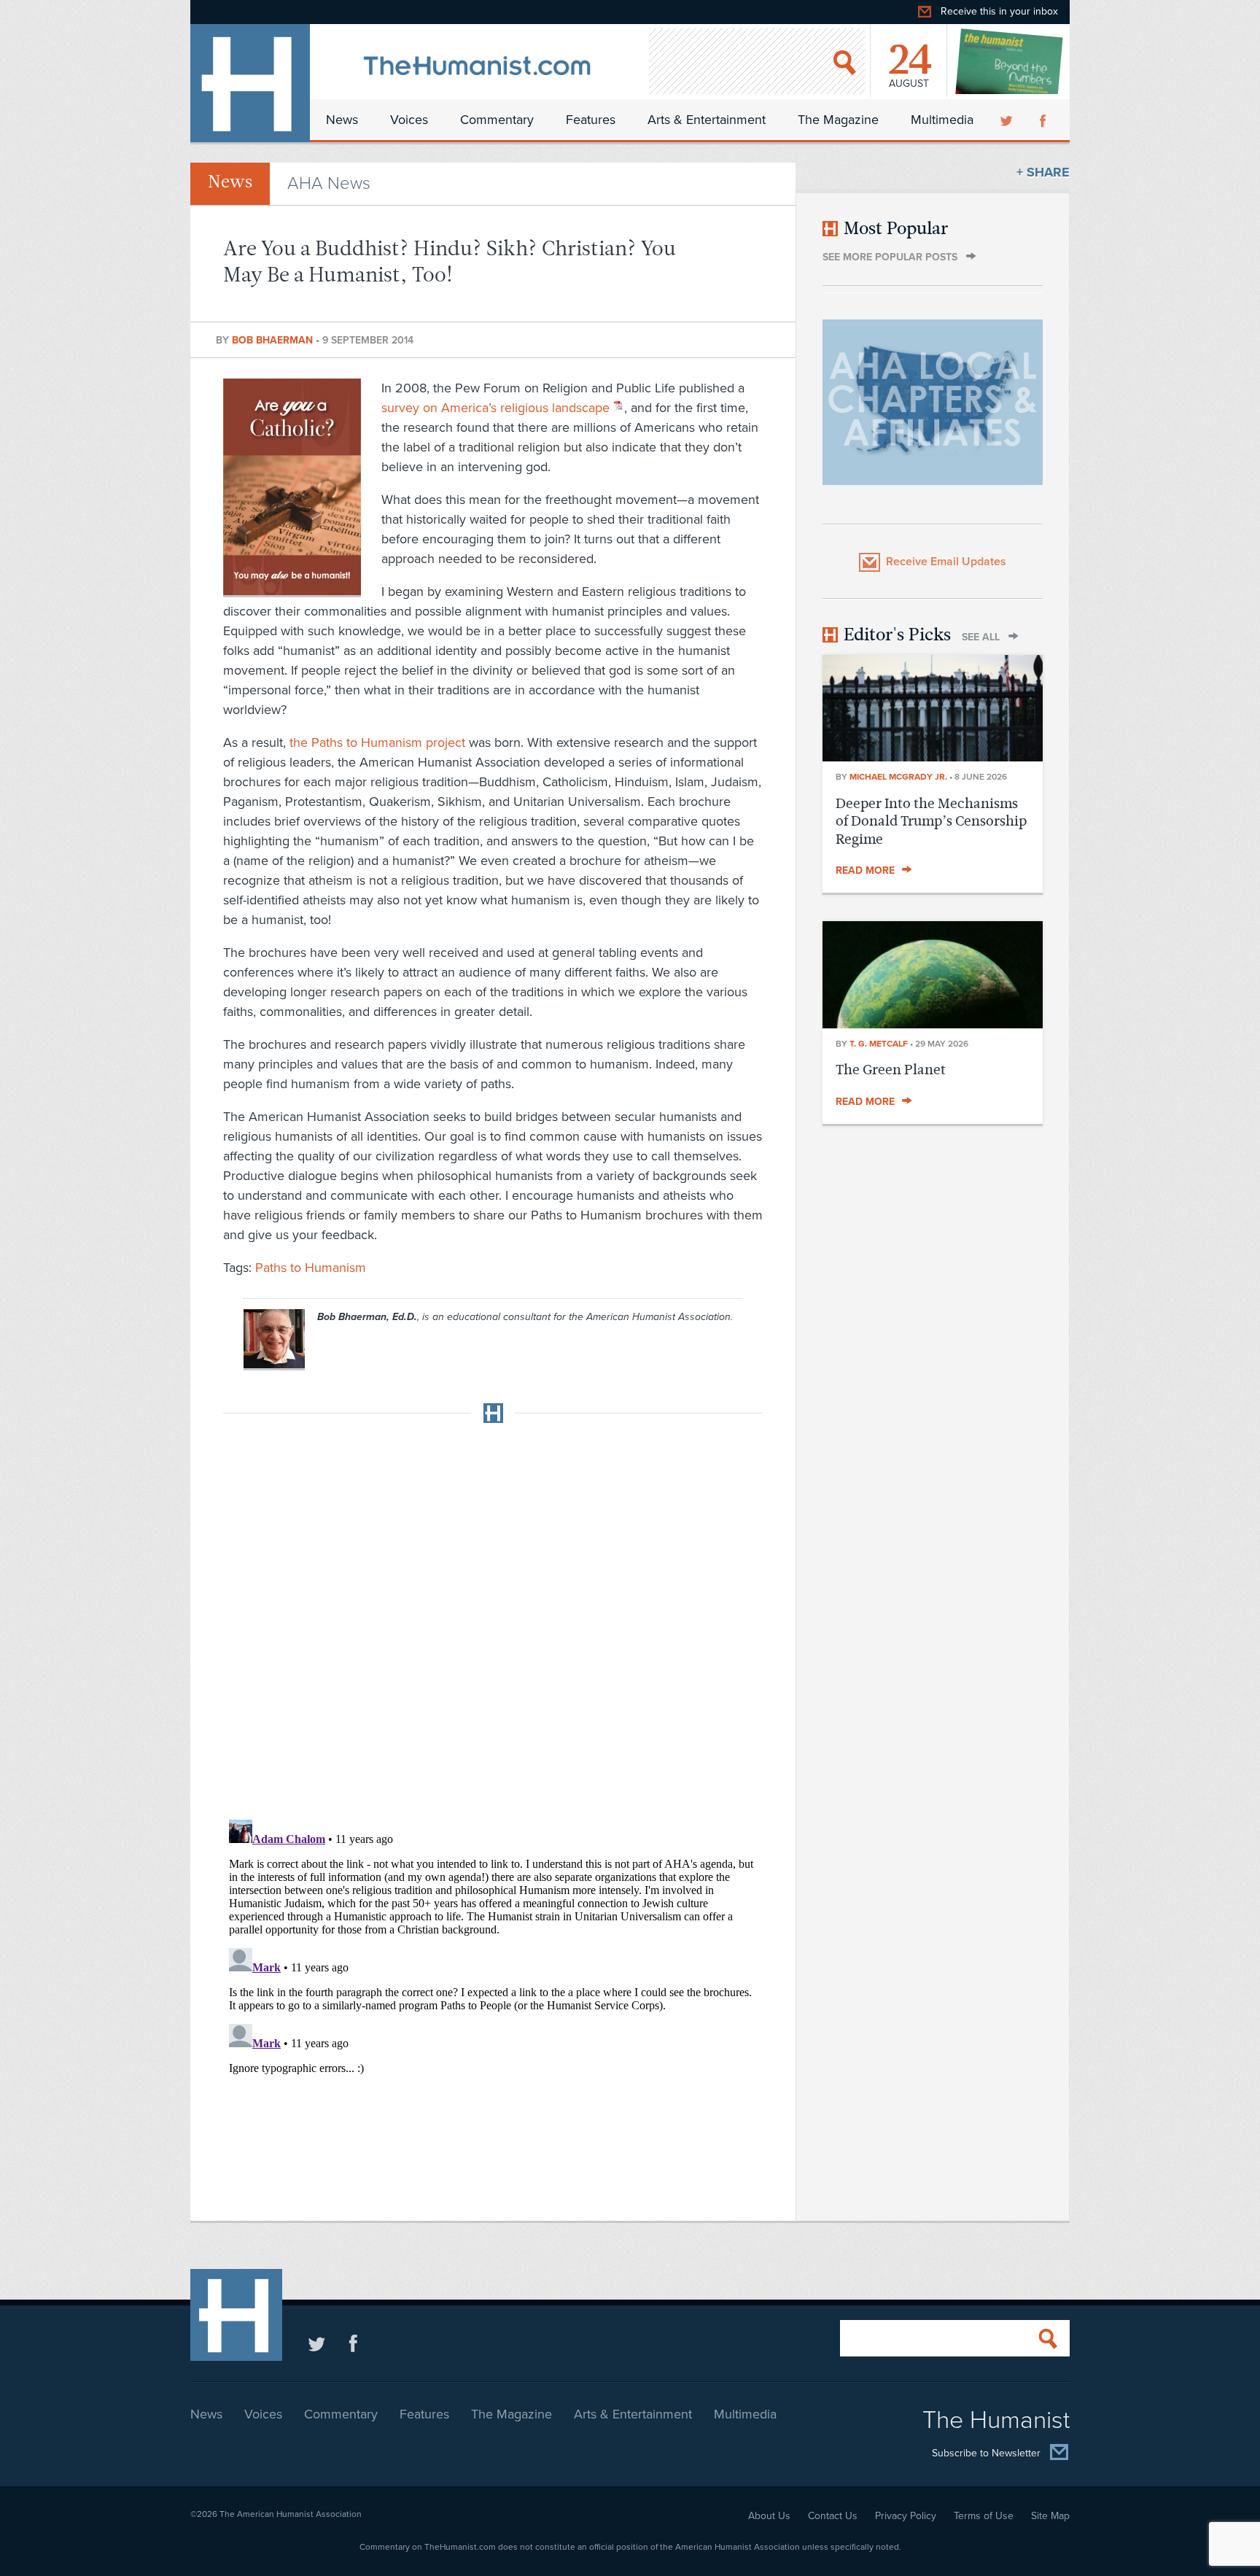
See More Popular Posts (890, 257)
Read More (865, 870)
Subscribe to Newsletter (986, 2453)
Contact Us (833, 2516)
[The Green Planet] (933, 1024)
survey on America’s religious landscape (495, 408)
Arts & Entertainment (707, 120)
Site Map (1050, 2516)
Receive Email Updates (946, 562)
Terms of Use (984, 2516)
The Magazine (838, 120)
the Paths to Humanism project (377, 742)
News (342, 120)
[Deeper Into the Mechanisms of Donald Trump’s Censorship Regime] (933, 757)
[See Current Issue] (1010, 61)
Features (591, 120)
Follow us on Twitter (317, 2343)
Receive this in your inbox (999, 11)
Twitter (1008, 120)
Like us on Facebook (353, 2343)
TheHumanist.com (250, 83)
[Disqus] (493, 1617)
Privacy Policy (906, 2516)
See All (981, 637)
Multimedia (942, 120)
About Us (769, 2516)
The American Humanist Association (291, 2514)
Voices (409, 120)
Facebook (1044, 120)
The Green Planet (891, 1070)
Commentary (497, 120)
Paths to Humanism (311, 1268)
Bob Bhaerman (274, 340)
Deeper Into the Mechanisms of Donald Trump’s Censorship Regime (931, 821)
